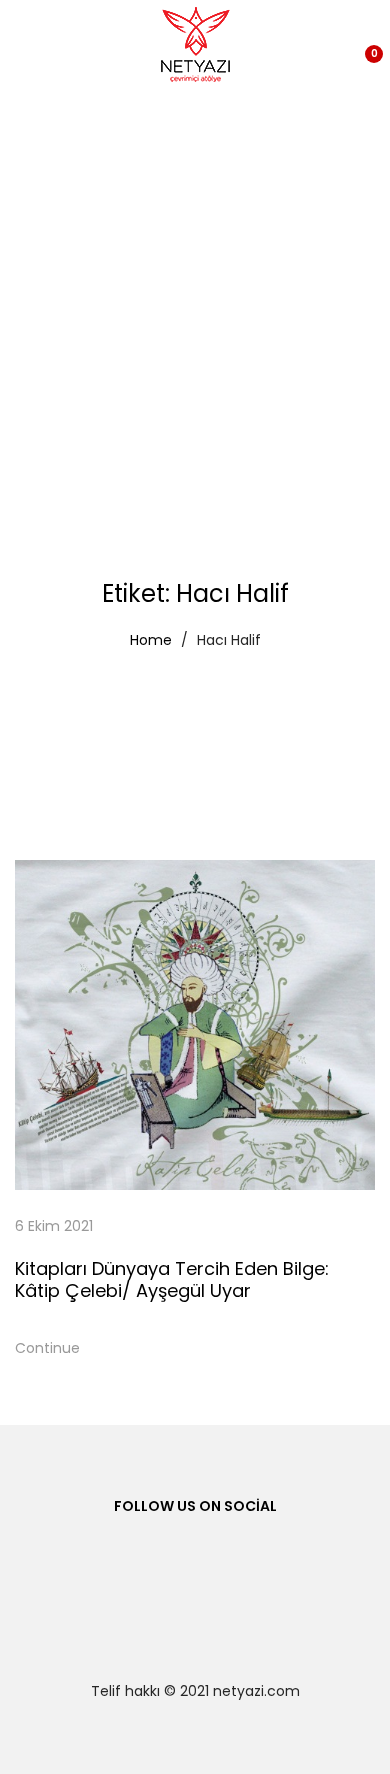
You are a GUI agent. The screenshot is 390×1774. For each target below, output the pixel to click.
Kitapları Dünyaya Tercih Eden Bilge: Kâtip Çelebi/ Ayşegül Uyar (172, 1279)
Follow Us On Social (195, 1506)
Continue (47, 1348)
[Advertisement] (195, 295)
